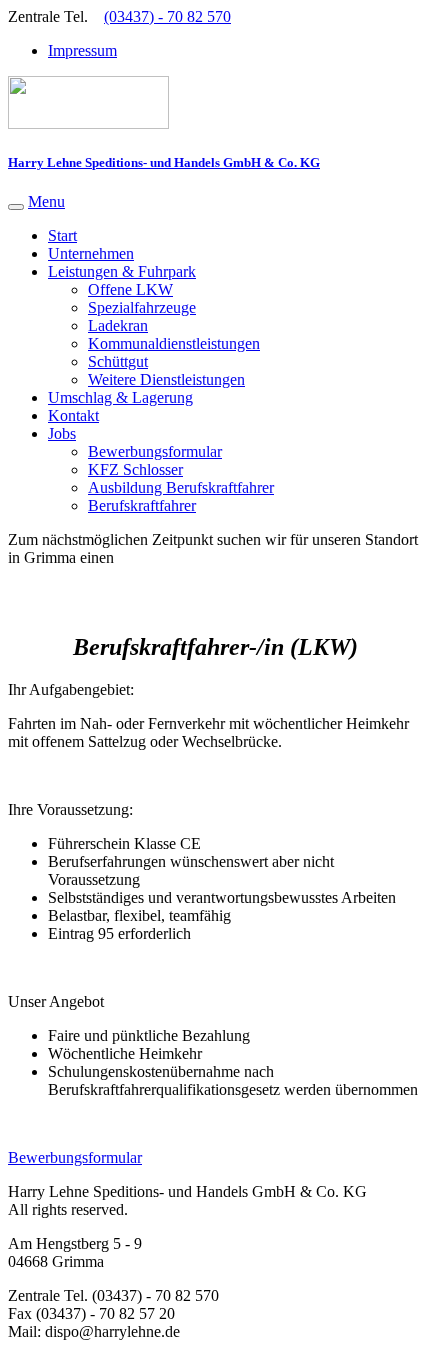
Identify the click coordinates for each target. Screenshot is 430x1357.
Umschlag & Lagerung (120, 397)
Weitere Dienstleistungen (166, 379)
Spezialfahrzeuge (142, 307)
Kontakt (73, 415)
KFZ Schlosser (135, 469)
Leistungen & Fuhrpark (122, 271)
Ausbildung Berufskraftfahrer (181, 487)
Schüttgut (118, 361)
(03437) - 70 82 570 (167, 16)
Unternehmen (91, 253)
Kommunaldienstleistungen (174, 343)
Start (62, 235)
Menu (46, 201)
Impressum (82, 50)
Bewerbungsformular (155, 451)
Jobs (62, 433)
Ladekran (118, 325)
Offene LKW (130, 289)
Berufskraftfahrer (142, 505)
